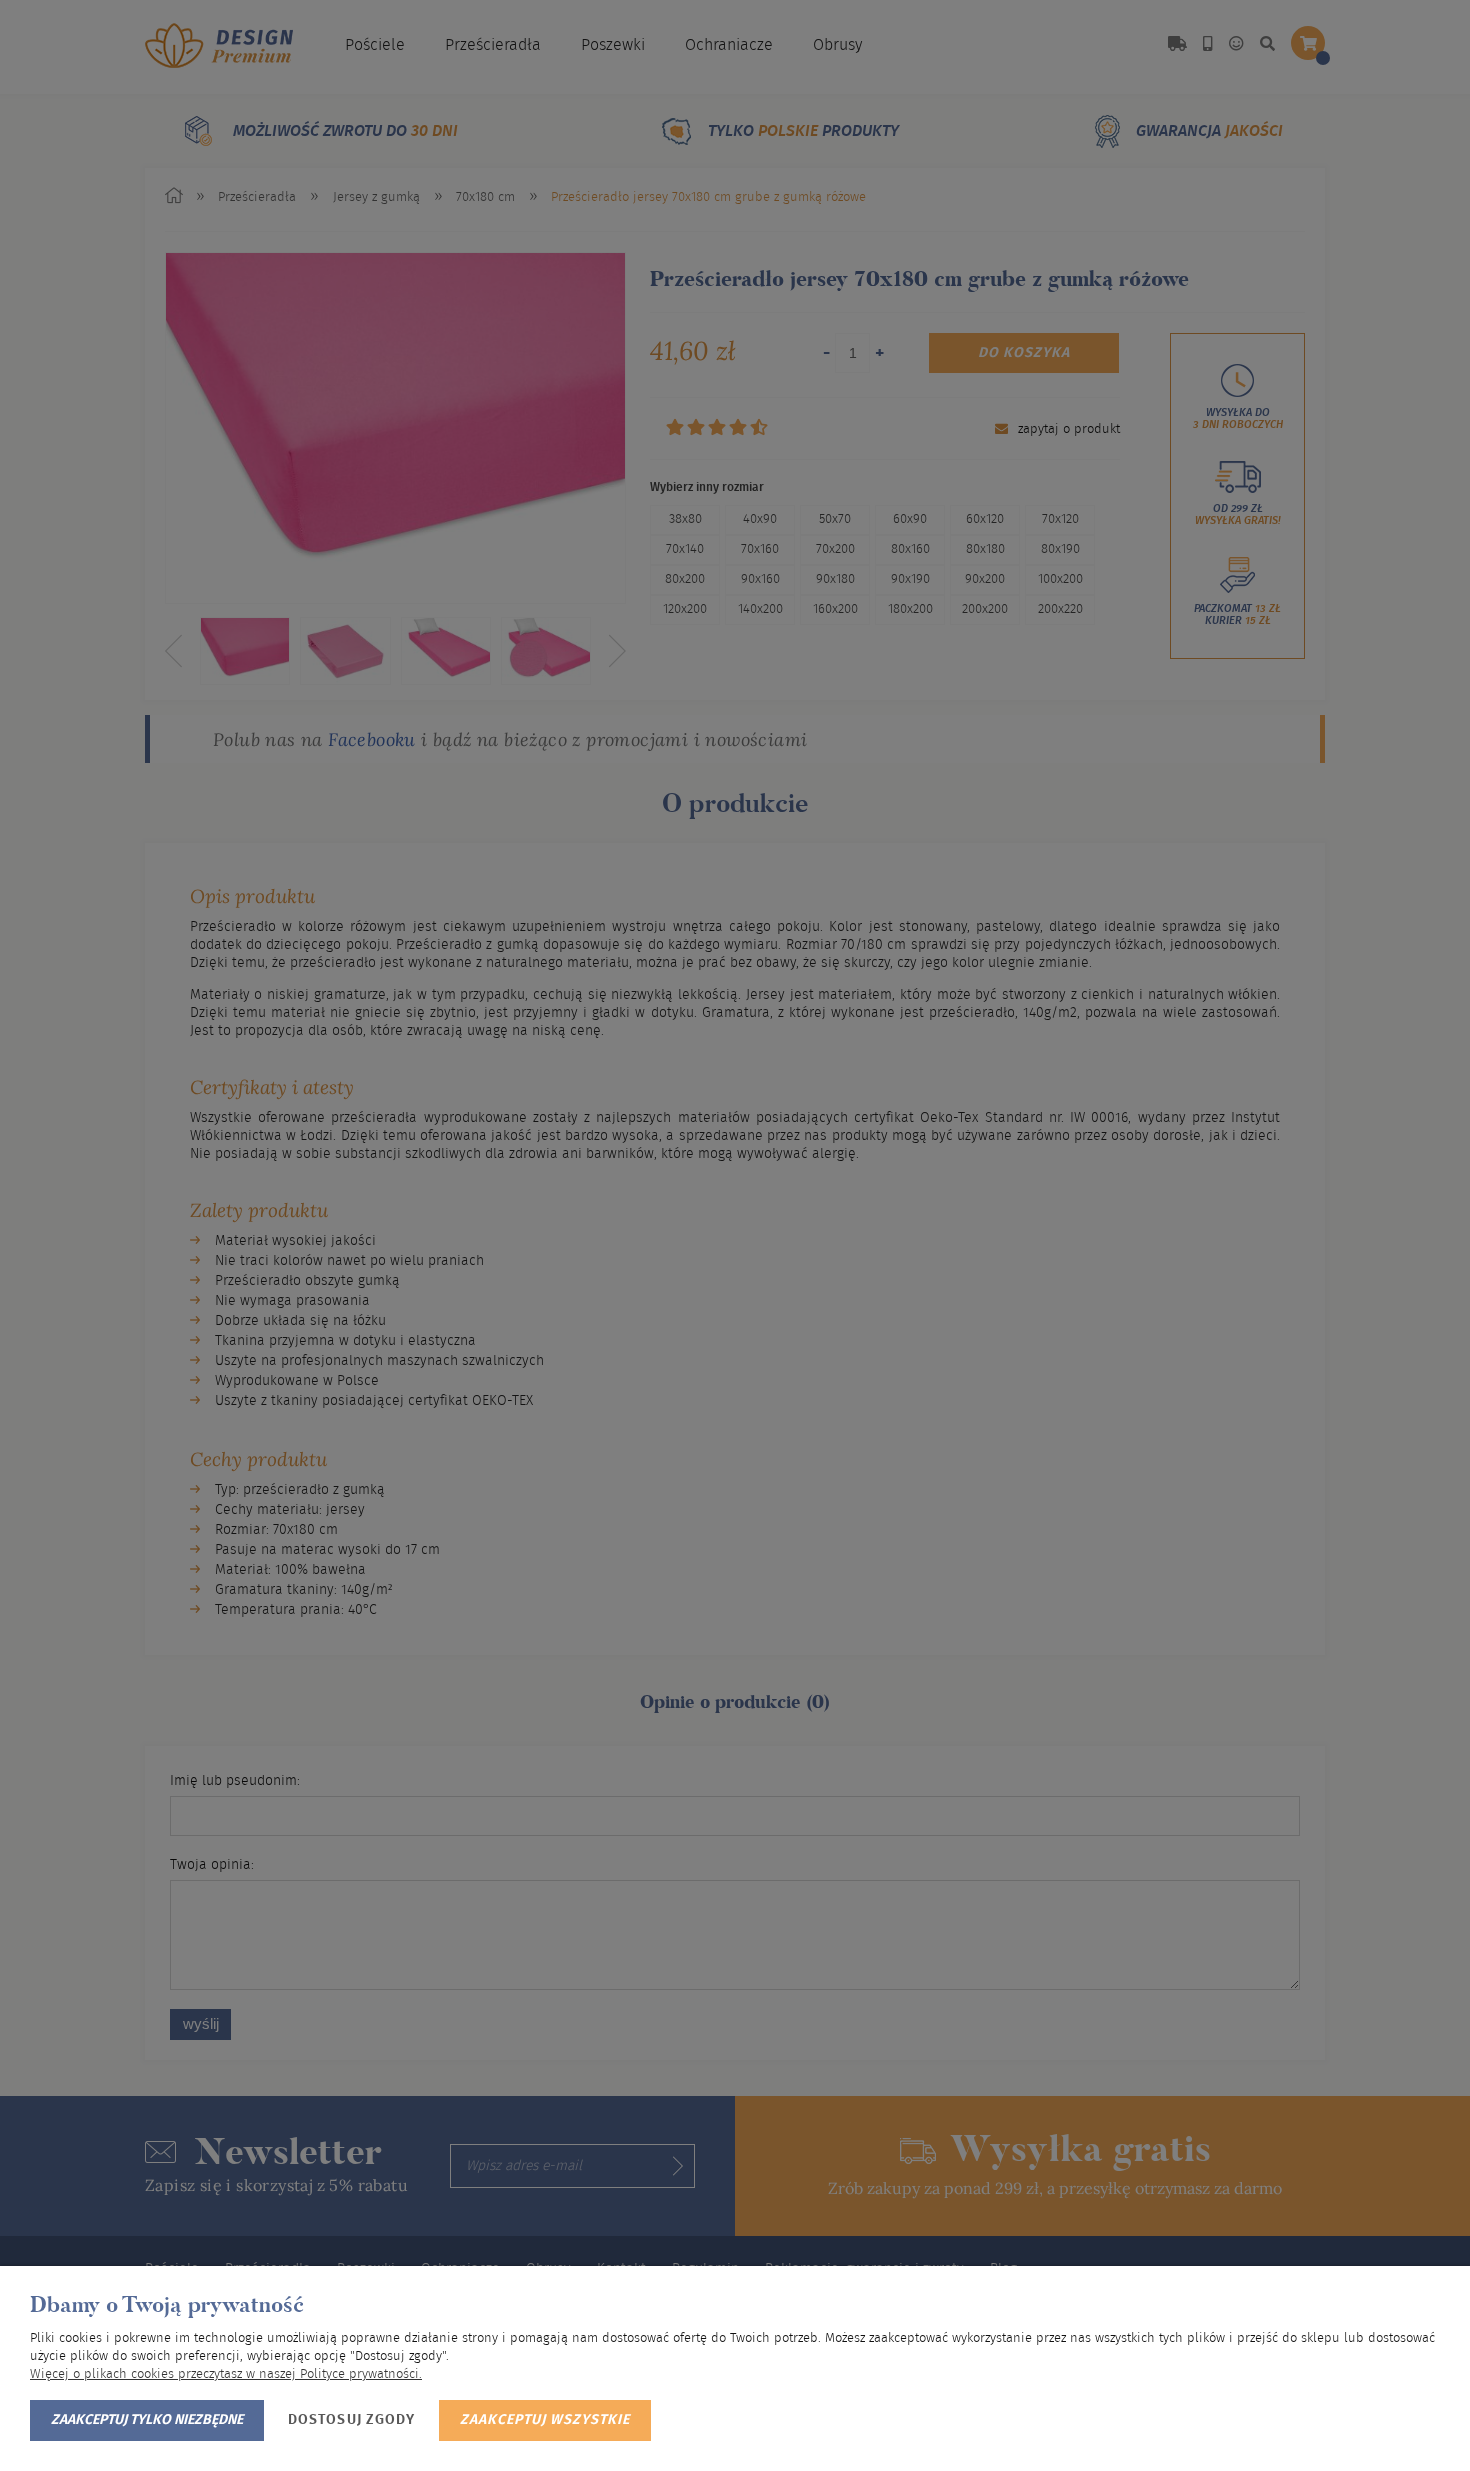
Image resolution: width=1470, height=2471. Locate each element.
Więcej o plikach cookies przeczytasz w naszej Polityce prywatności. (226, 2374)
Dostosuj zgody (351, 2420)
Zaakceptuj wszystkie (545, 2420)
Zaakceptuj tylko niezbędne (147, 2420)
